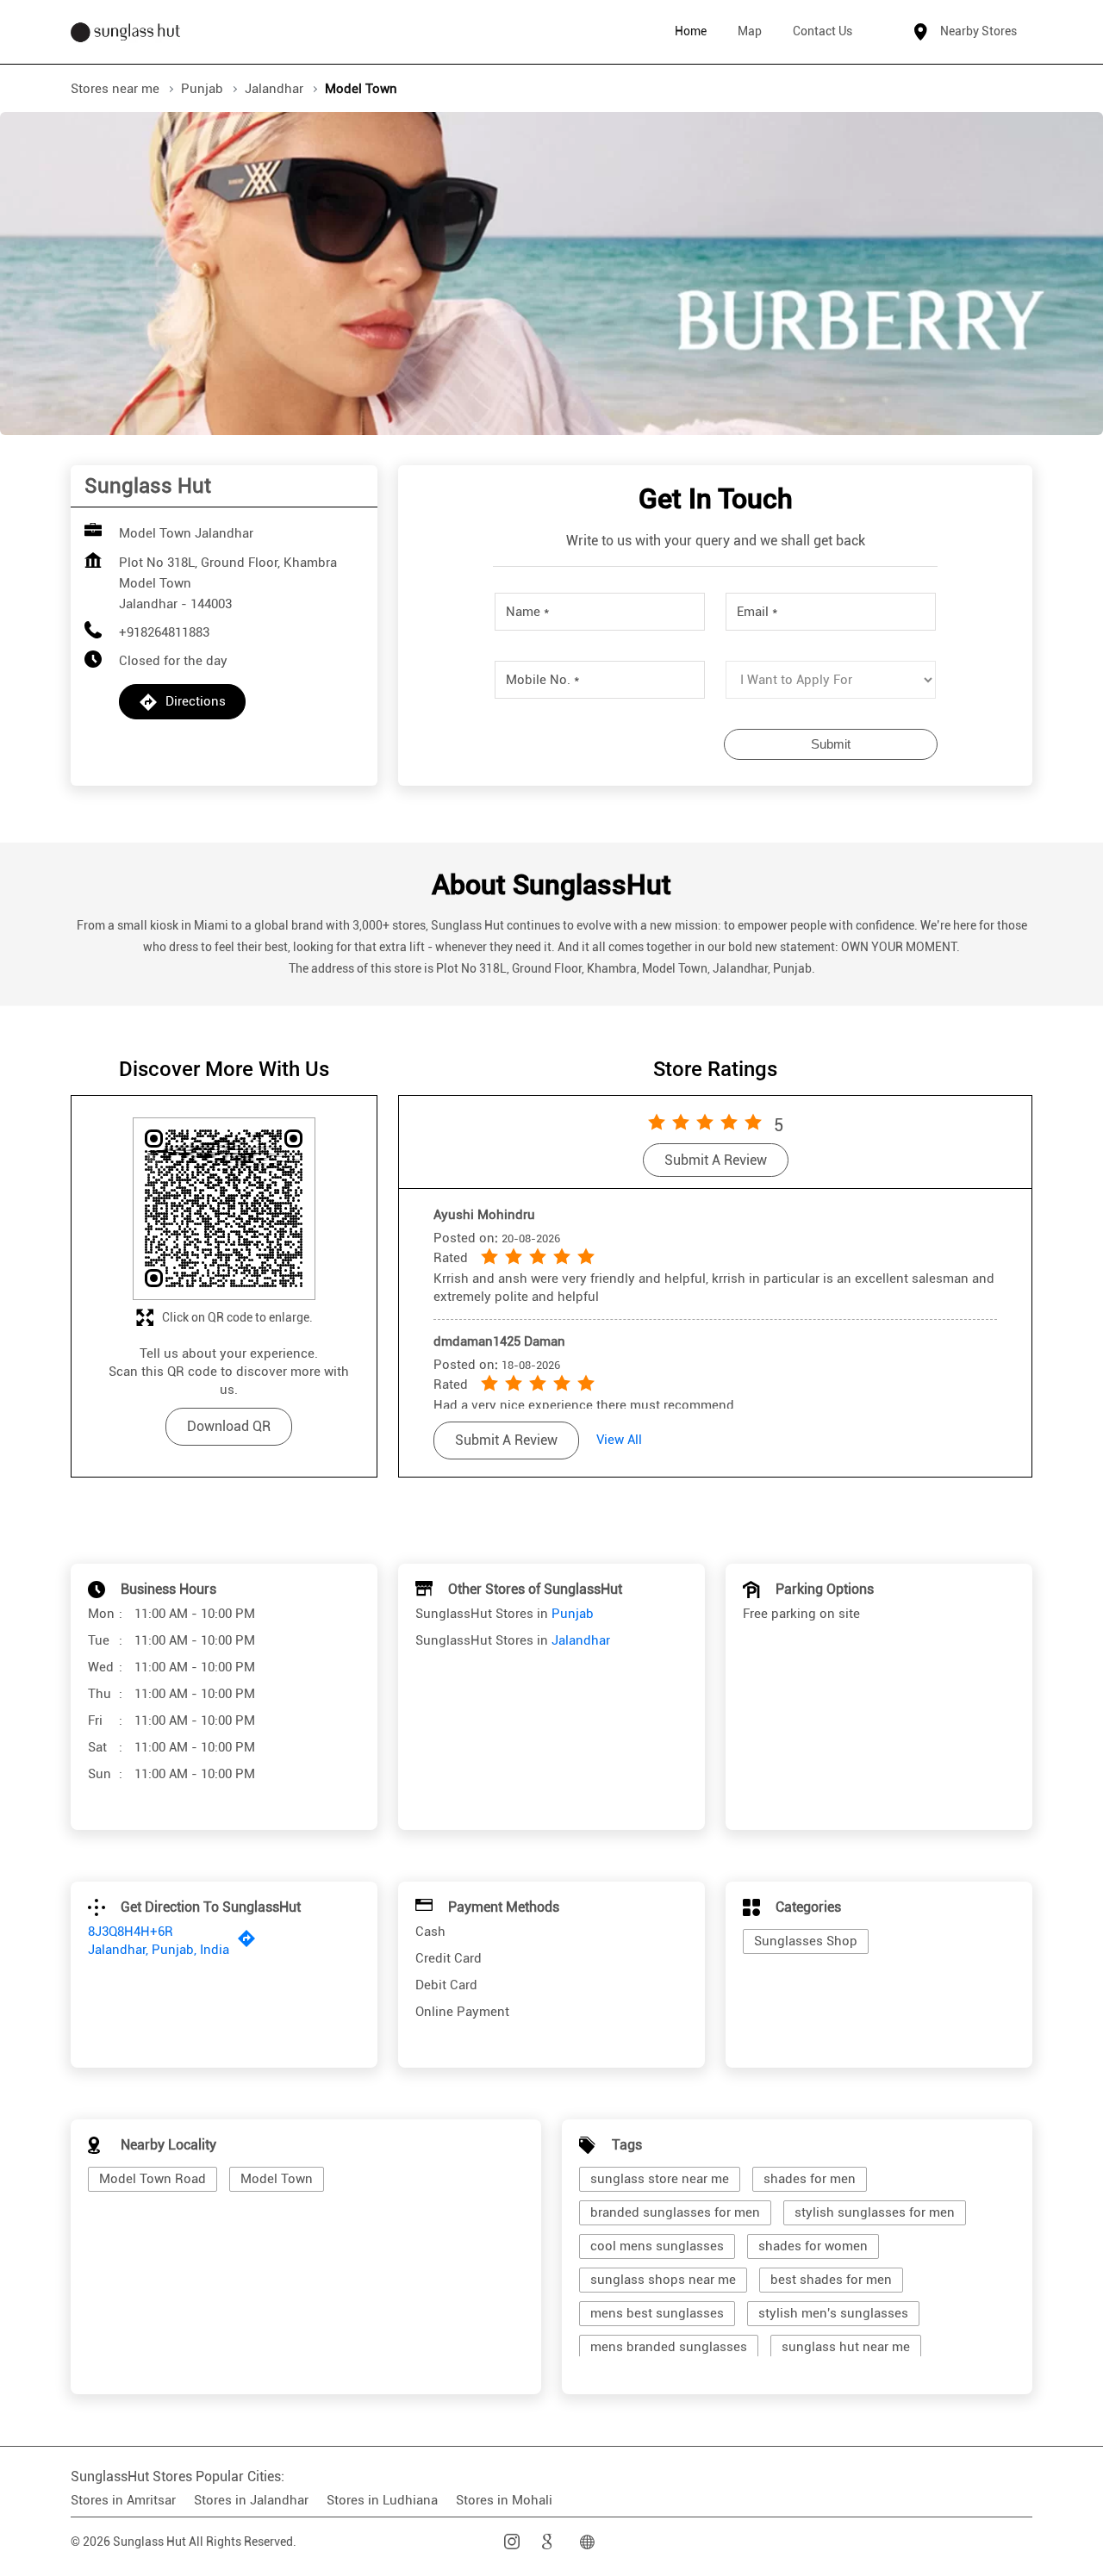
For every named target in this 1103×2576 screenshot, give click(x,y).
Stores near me (115, 89)
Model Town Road (153, 2179)
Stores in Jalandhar (251, 2500)
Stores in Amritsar (123, 2500)
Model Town (277, 2179)
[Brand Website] (589, 2542)
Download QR (229, 1426)
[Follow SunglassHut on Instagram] (514, 2542)
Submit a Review (716, 1160)
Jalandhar (274, 89)
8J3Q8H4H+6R (131, 1932)
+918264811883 (164, 632)
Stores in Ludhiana (382, 2500)
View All (619, 1440)
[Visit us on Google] (551, 2542)
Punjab (202, 89)
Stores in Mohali (504, 2500)
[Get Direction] (251, 1943)
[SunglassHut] (125, 32)
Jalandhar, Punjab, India (159, 1950)
